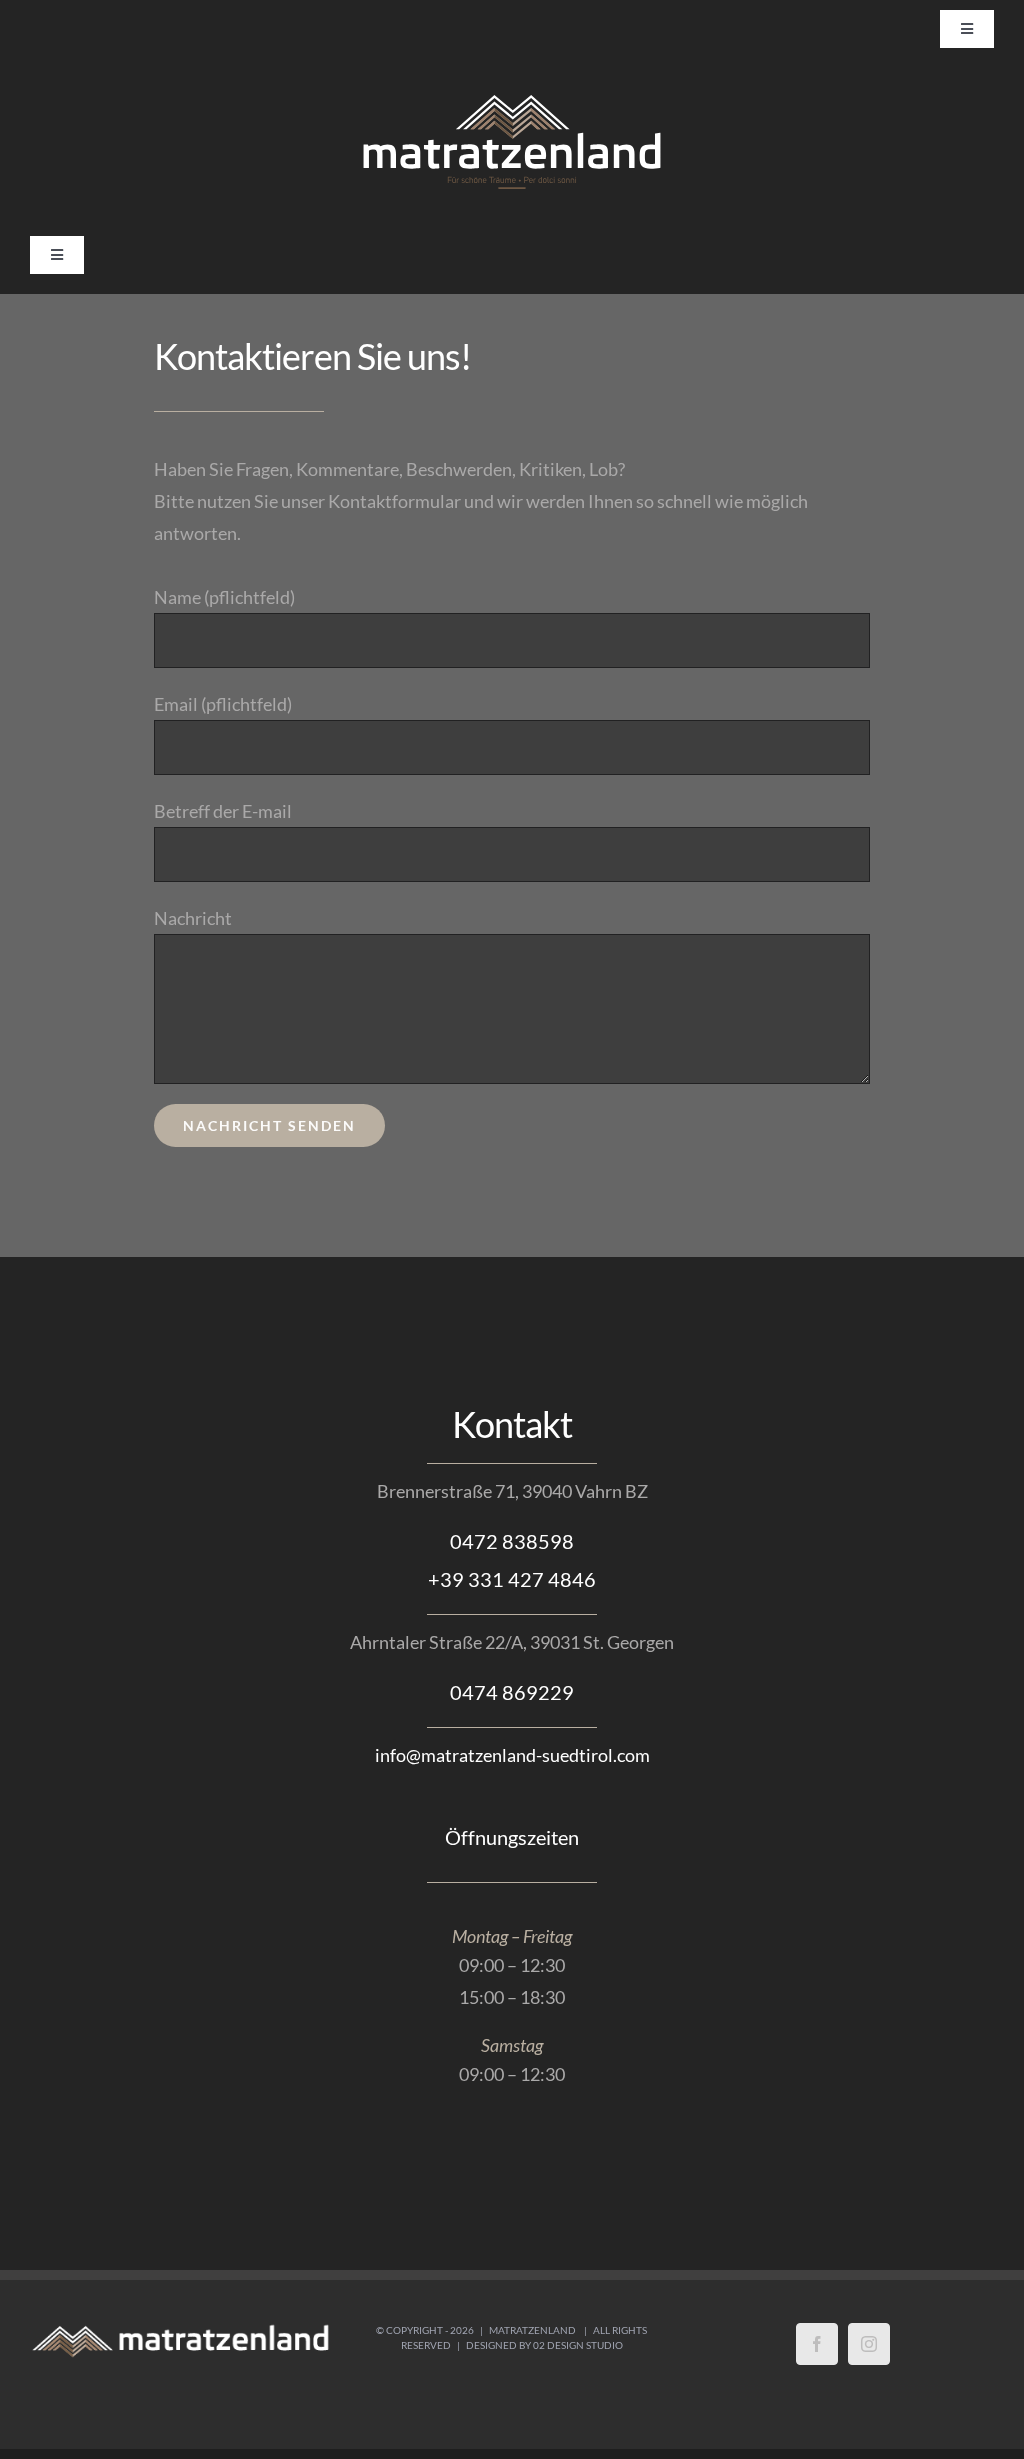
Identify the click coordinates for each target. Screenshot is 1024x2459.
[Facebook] (817, 2344)
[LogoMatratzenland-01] (512, 97)
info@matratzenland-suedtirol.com (512, 1755)
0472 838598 (512, 1541)
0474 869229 (512, 1692)
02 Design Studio (578, 2345)
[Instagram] (869, 2344)
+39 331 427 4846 (512, 1579)
